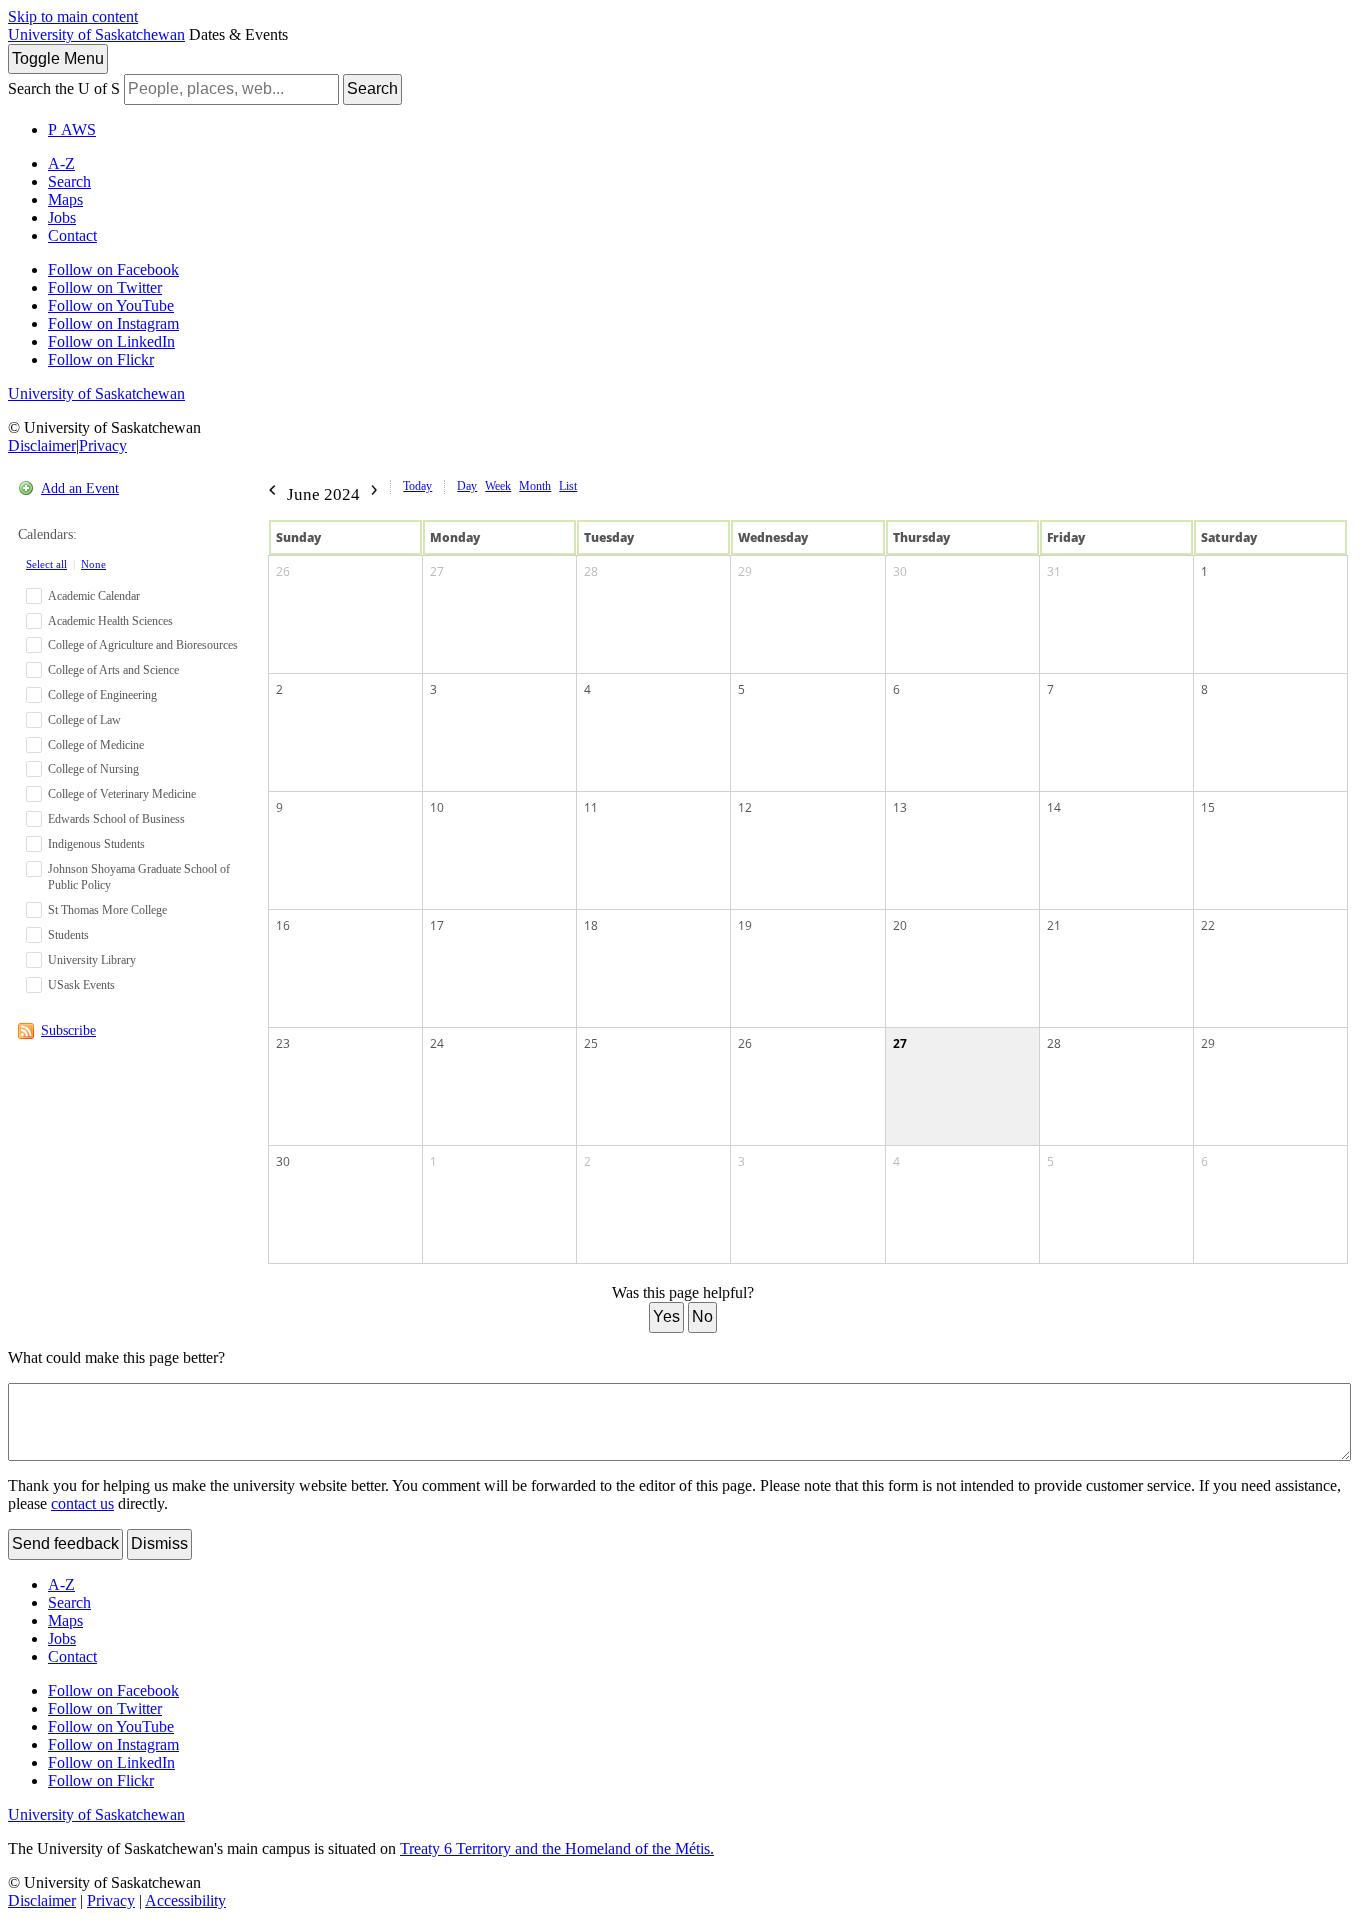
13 (900, 807)
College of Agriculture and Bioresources (143, 645)
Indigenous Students (96, 844)
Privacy (103, 445)
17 (437, 925)
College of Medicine (96, 745)
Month (535, 486)
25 (591, 1043)
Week (498, 486)
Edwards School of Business (116, 819)
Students (68, 935)
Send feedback (65, 1543)
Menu (58, 58)
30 (900, 571)
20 (900, 925)
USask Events (81, 985)
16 (283, 925)
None (93, 564)
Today (417, 486)
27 (437, 571)
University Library (92, 960)
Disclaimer (42, 445)
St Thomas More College (107, 910)
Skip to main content (73, 16)
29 (745, 571)
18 (591, 925)
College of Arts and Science (113, 670)
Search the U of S (64, 88)
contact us (82, 1503)
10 (437, 807)
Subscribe (68, 1030)
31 (1054, 571)
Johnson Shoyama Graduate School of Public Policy (139, 877)
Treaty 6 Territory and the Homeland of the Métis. (557, 1848)
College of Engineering (102, 695)
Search (372, 88)
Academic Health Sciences (110, 621)
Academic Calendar (94, 596)
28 (591, 571)
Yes (666, 1316)
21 (1054, 925)
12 (745, 807)
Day (467, 486)
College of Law (84, 720)
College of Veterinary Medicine (122, 794)
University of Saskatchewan (96, 34)
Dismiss (159, 1543)
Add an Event (80, 488)
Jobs (62, 217)
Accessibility (185, 1900)
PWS (72, 129)
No (702, 1316)
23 (283, 1043)
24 (437, 1043)
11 (591, 807)
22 (1208, 925)
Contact (72, 235)
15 (1208, 807)
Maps (65, 199)
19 (745, 925)
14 (1054, 807)
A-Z (61, 163)
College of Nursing (93, 769)
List (568, 486)
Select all (46, 564)
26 (283, 571)
